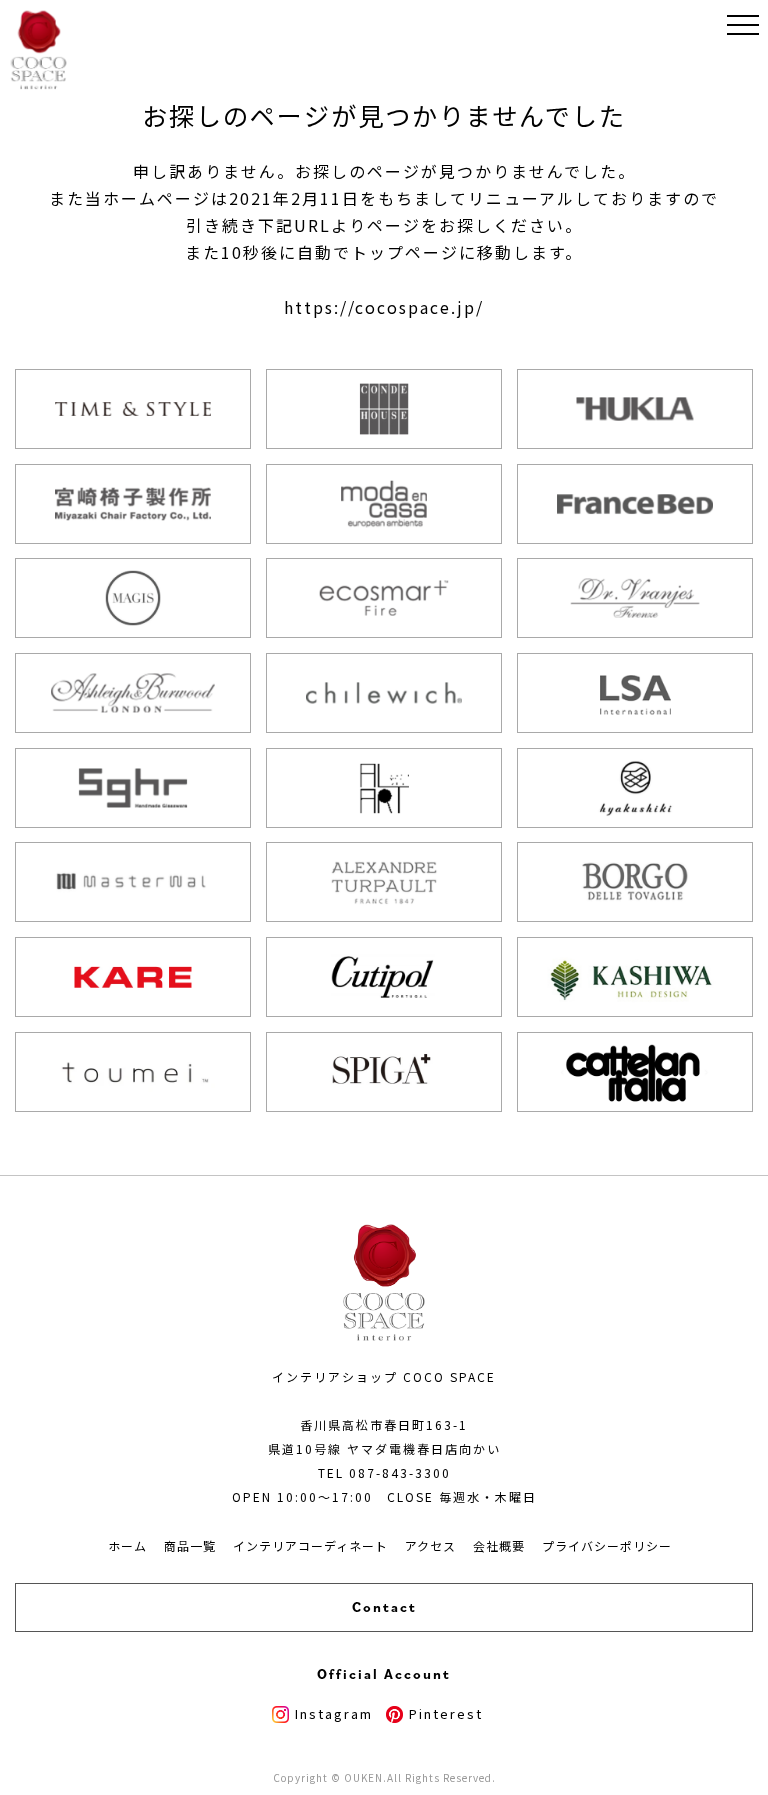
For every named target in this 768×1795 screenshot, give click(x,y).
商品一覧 (190, 1545)
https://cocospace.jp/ (384, 307)
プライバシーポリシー (607, 1545)
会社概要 (499, 1545)
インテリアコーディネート (310, 1545)
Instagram (334, 1713)
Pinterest (446, 1713)
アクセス (430, 1545)
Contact (384, 1607)
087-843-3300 (400, 1472)
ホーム (127, 1545)
